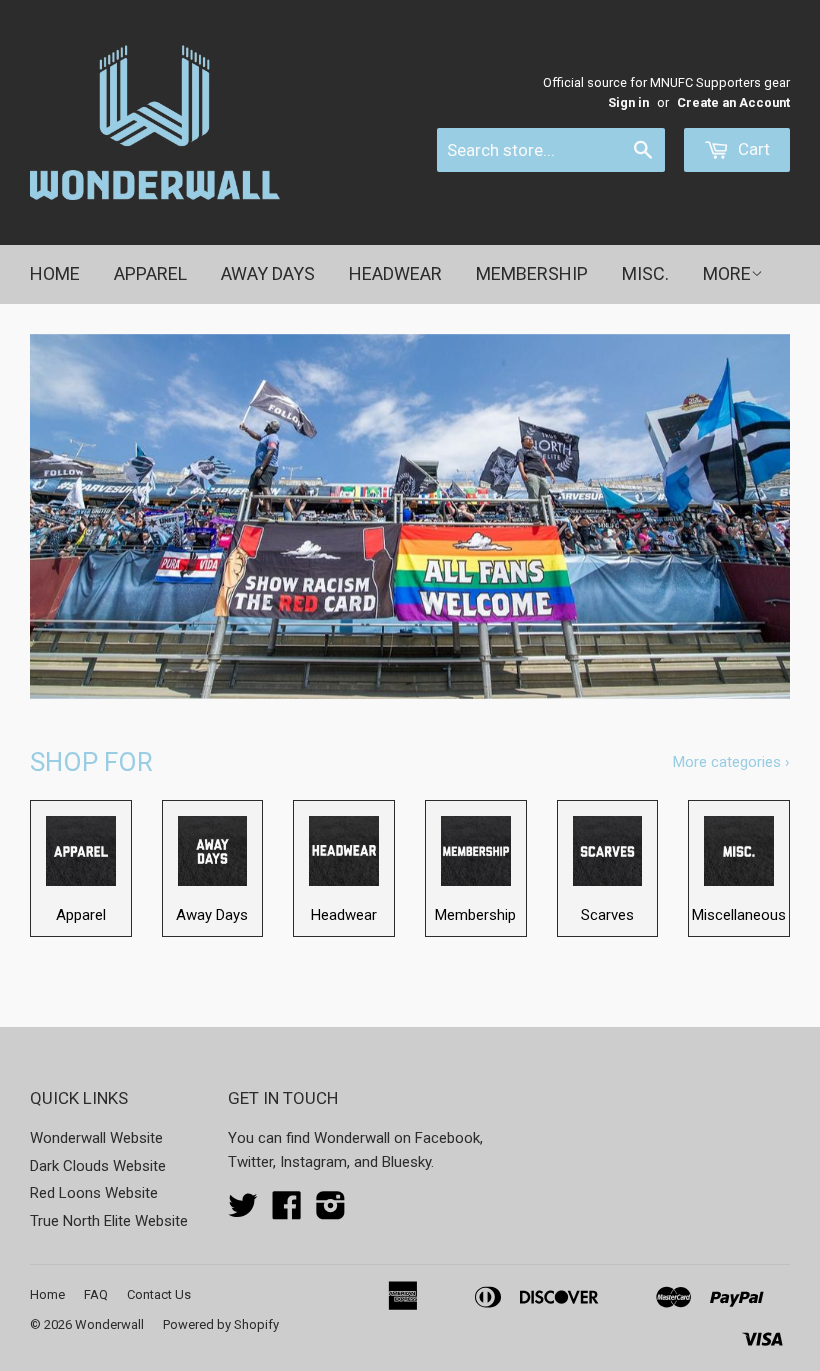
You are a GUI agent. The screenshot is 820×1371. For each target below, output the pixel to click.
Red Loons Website (94, 1193)
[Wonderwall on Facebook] (287, 1212)
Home (55, 273)
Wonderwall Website (96, 1138)
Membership (532, 273)
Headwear (395, 273)
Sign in (628, 102)
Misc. (645, 273)
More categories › (731, 762)
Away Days (268, 273)
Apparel (150, 273)
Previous (62, 516)
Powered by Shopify (221, 1324)
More (727, 273)
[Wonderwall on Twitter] (243, 1212)
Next (757, 516)
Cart (752, 149)
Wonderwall (109, 1324)
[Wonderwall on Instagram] (331, 1212)
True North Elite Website (109, 1221)
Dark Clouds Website (98, 1166)
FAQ (96, 1294)
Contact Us (159, 1294)
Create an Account (733, 102)
